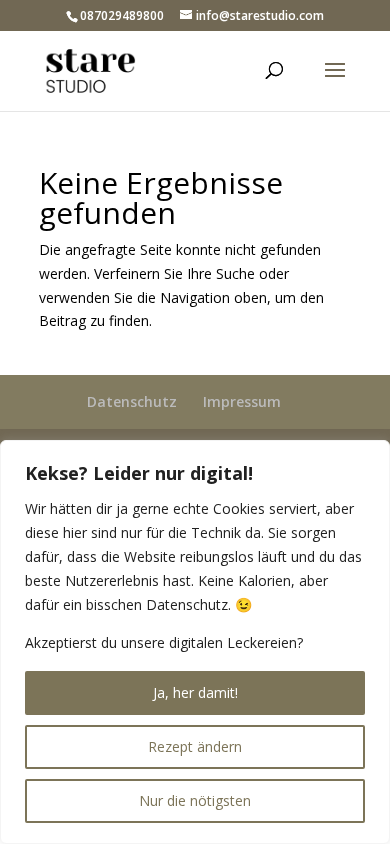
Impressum (242, 401)
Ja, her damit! (195, 692)
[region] (195, 642)
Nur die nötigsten (195, 800)
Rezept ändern (195, 746)
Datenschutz (132, 401)
